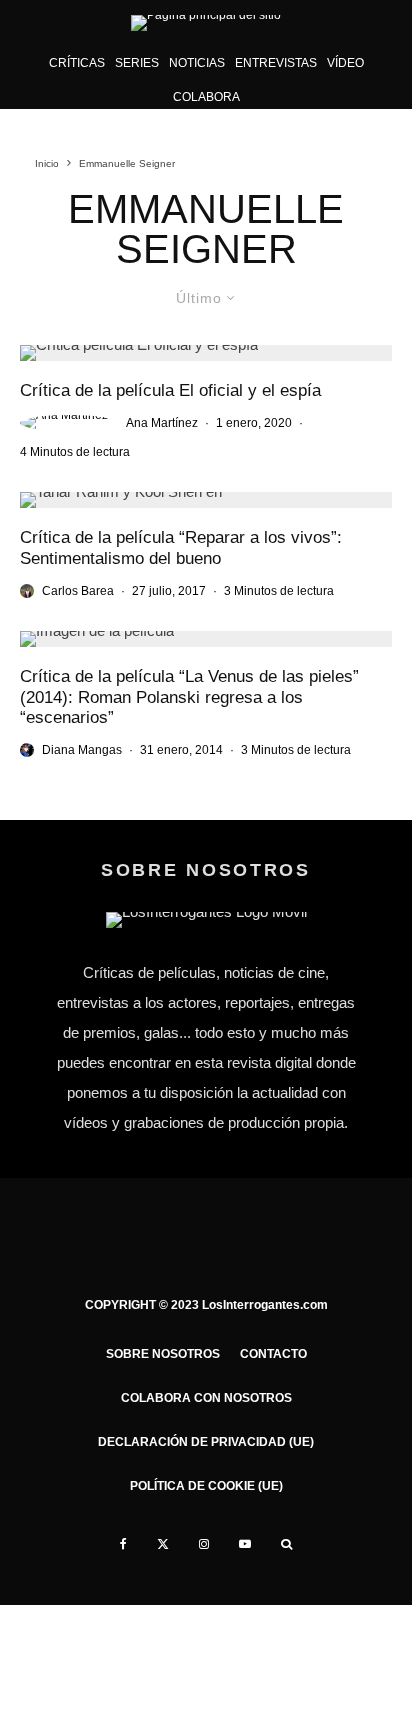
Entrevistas (276, 63)
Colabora (206, 97)
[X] (163, 1544)
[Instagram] (204, 1544)
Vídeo (345, 63)
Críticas (77, 63)
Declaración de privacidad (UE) (206, 1442)
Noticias (197, 63)
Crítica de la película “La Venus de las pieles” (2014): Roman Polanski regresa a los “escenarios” (189, 697)
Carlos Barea (78, 591)
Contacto (273, 1354)
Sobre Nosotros (163, 1354)
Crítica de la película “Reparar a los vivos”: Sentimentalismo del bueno (181, 547)
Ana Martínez (162, 423)
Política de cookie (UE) (206, 1486)
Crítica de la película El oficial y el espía (170, 390)
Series (137, 63)
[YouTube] (245, 1544)
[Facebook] (123, 1544)
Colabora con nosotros (206, 1398)
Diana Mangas (82, 750)
